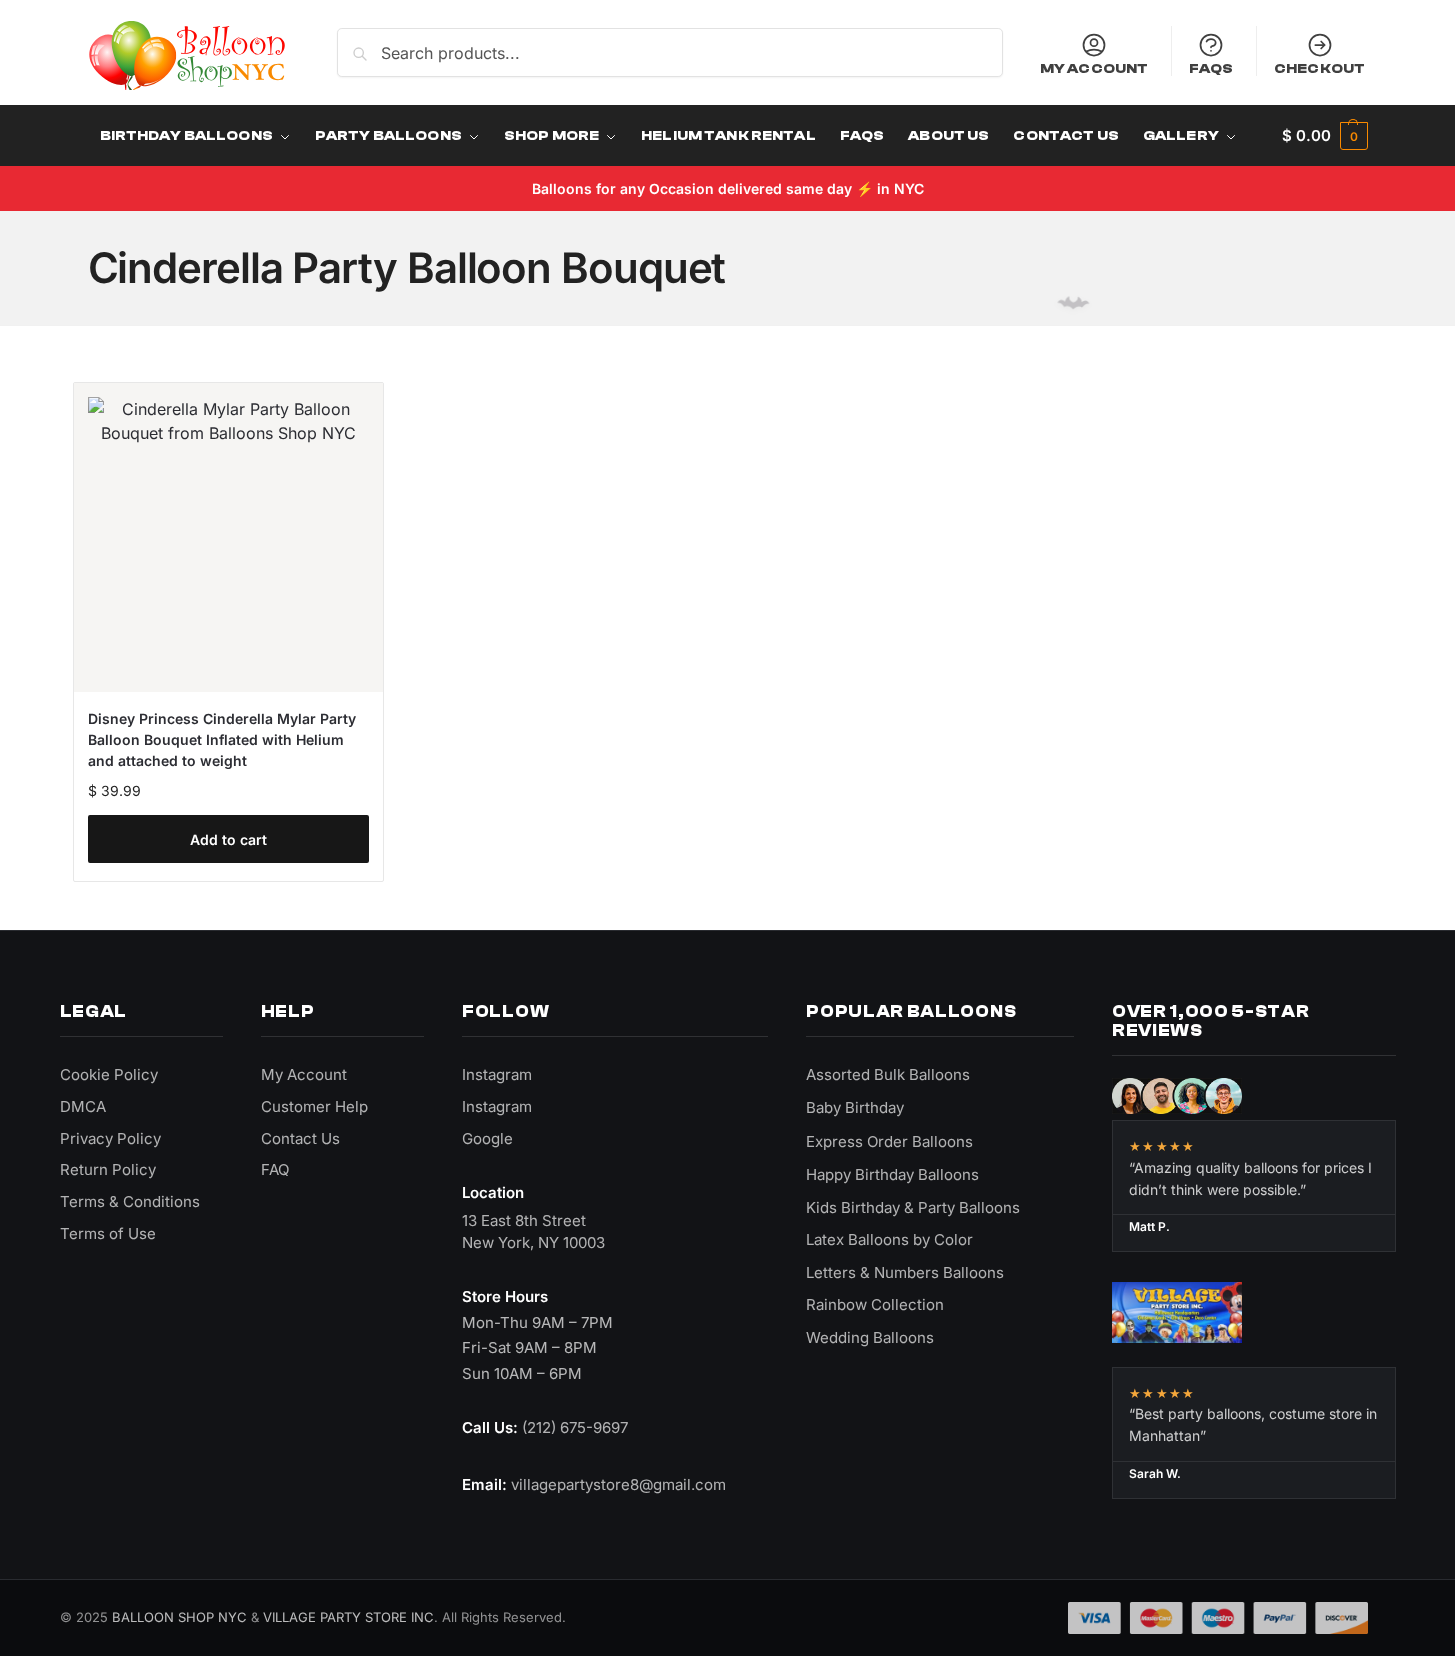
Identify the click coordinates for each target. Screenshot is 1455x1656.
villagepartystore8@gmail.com (618, 1484)
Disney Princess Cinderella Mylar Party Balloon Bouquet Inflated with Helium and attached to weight (222, 739)
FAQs (1211, 68)
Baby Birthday (855, 1107)
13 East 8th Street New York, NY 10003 (533, 1231)
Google (487, 1138)
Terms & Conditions (130, 1201)
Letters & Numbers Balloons (905, 1272)
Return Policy (108, 1169)
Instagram (497, 1074)
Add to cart (228, 839)
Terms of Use (108, 1233)
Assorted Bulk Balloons (888, 1074)
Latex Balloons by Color (889, 1239)
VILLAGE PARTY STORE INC (348, 1617)
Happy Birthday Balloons (892, 1174)
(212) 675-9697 (575, 1427)
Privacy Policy (110, 1138)
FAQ (275, 1169)
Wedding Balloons (870, 1337)
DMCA (83, 1106)
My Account (1094, 68)
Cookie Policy (109, 1074)
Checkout (1319, 68)
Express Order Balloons (889, 1141)
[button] (1324, 136)
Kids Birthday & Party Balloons (913, 1207)
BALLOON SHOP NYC (179, 1617)
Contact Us (300, 1138)
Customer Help (314, 1106)
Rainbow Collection (875, 1304)
